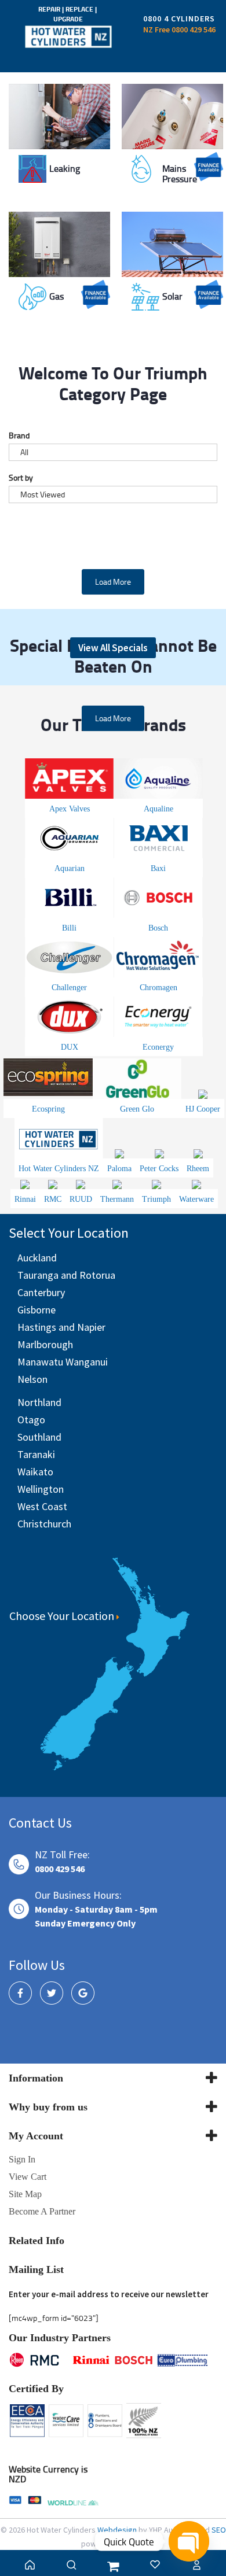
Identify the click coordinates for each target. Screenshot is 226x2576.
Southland (39, 1437)
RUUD (81, 1199)
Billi (69, 928)
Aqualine (158, 809)
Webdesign (118, 2530)
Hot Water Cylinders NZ (59, 1169)
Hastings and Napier (61, 1327)
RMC (53, 1199)
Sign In (22, 2159)
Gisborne (37, 1310)
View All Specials (113, 648)
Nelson (32, 1379)
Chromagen (158, 988)
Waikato (35, 1472)
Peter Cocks (159, 1169)
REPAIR (50, 9)
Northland (39, 1402)
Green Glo (137, 1109)
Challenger (69, 988)
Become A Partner (42, 2211)
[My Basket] (113, 2566)
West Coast (42, 1506)
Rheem (198, 1169)
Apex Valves (70, 809)
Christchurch (44, 1524)
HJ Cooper (203, 1109)
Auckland (37, 1258)
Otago (31, 1420)
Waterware (196, 1199)
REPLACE (80, 9)
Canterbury (41, 1292)
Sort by (21, 477)
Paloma (119, 1169)
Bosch (158, 928)
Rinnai (25, 1199)
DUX (70, 1047)
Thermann (117, 1199)
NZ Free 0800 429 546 (179, 29)
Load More (113, 582)
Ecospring (48, 1109)
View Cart (28, 2177)
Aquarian (70, 868)
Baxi (158, 868)
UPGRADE (68, 19)
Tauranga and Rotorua (66, 1275)
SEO (219, 2530)
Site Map (25, 2194)
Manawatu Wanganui (63, 1362)
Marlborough (45, 1344)
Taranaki (36, 1454)
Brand (19, 435)
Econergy (158, 1047)
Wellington (41, 1489)
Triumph (156, 1199)
